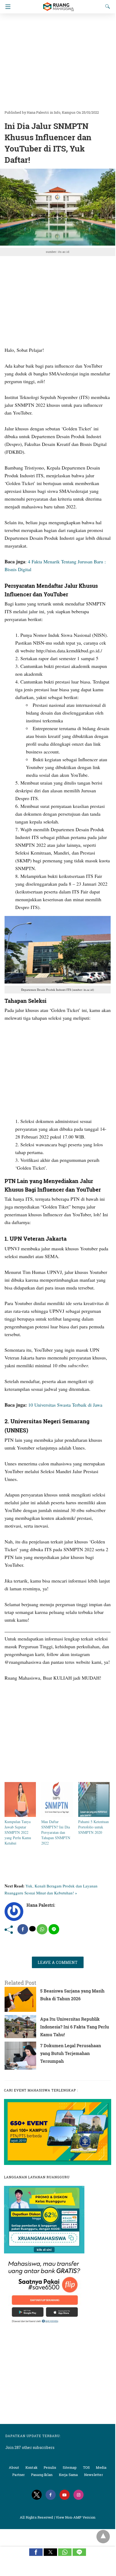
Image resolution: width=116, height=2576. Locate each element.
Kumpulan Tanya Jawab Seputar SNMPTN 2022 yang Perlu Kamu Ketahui (18, 1832)
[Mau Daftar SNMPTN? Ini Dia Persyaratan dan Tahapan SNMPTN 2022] (57, 1815)
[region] (58, 59)
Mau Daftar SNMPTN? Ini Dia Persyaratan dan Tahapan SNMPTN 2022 (56, 1832)
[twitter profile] (37, 2495)
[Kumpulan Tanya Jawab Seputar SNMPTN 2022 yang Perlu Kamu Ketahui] (20, 1815)
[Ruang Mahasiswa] (58, 4)
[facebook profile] (51, 2495)
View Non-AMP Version (76, 2517)
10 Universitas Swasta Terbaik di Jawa (65, 1405)
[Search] (106, 6)
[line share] (54, 1929)
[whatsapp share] (42, 1929)
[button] (36, 2552)
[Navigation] (7, 7)
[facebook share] (23, 1929)
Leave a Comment (58, 1962)
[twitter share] (32, 1929)
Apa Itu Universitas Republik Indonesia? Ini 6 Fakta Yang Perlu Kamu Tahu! (75, 2027)
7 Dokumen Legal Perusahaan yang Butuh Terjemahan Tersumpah (71, 2053)
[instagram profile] (78, 2495)
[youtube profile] (65, 2495)
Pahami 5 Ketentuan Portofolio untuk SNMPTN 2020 (93, 1827)
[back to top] (103, 2537)
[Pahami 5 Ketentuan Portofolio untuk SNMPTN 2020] (94, 1815)
